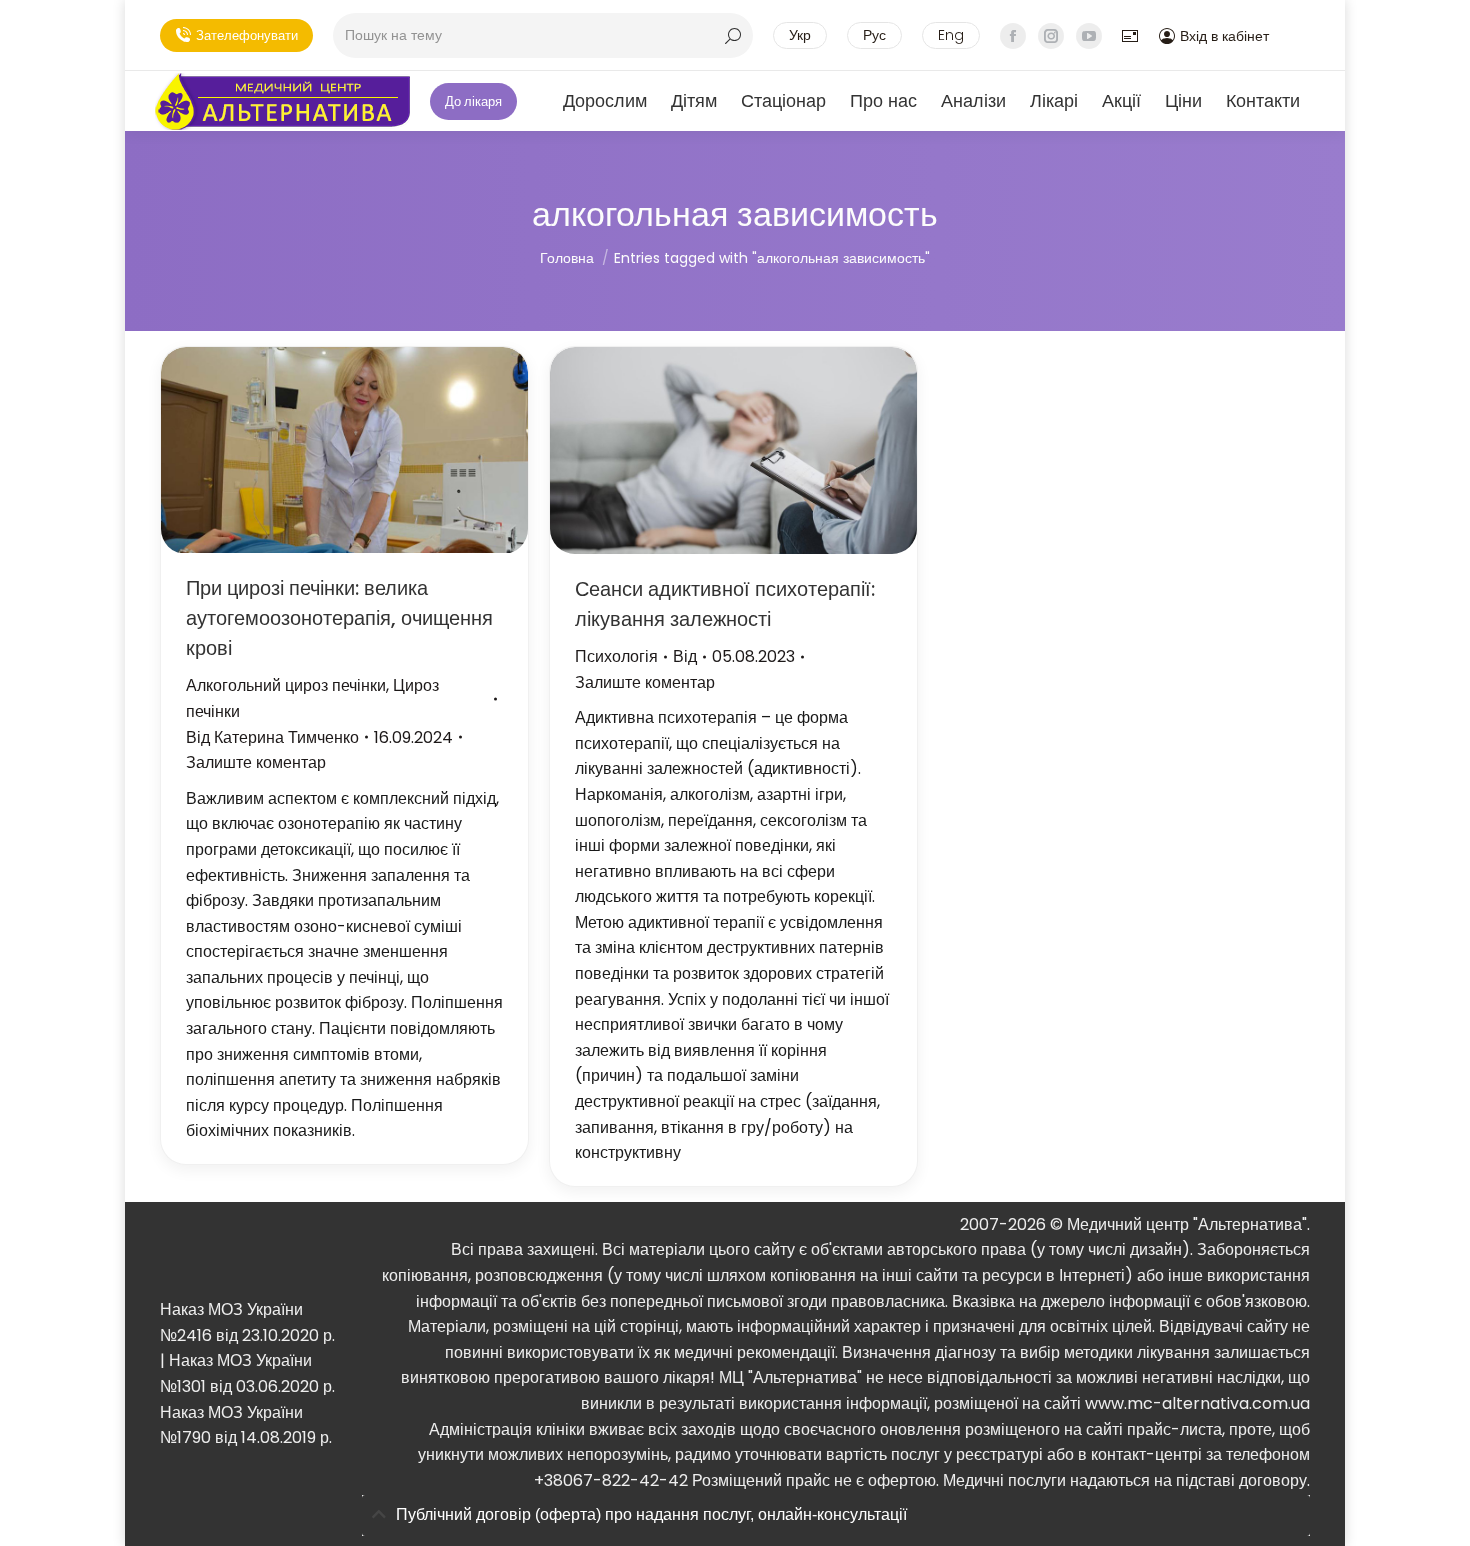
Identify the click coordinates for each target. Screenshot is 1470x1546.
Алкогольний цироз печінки (286, 685)
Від (272, 737)
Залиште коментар (256, 762)
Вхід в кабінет (1224, 36)
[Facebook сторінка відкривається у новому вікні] (1013, 36)
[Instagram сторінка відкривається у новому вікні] (1051, 36)
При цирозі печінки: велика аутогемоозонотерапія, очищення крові (339, 618)
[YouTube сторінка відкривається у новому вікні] (1089, 36)
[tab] (836, 1515)
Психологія (616, 656)
